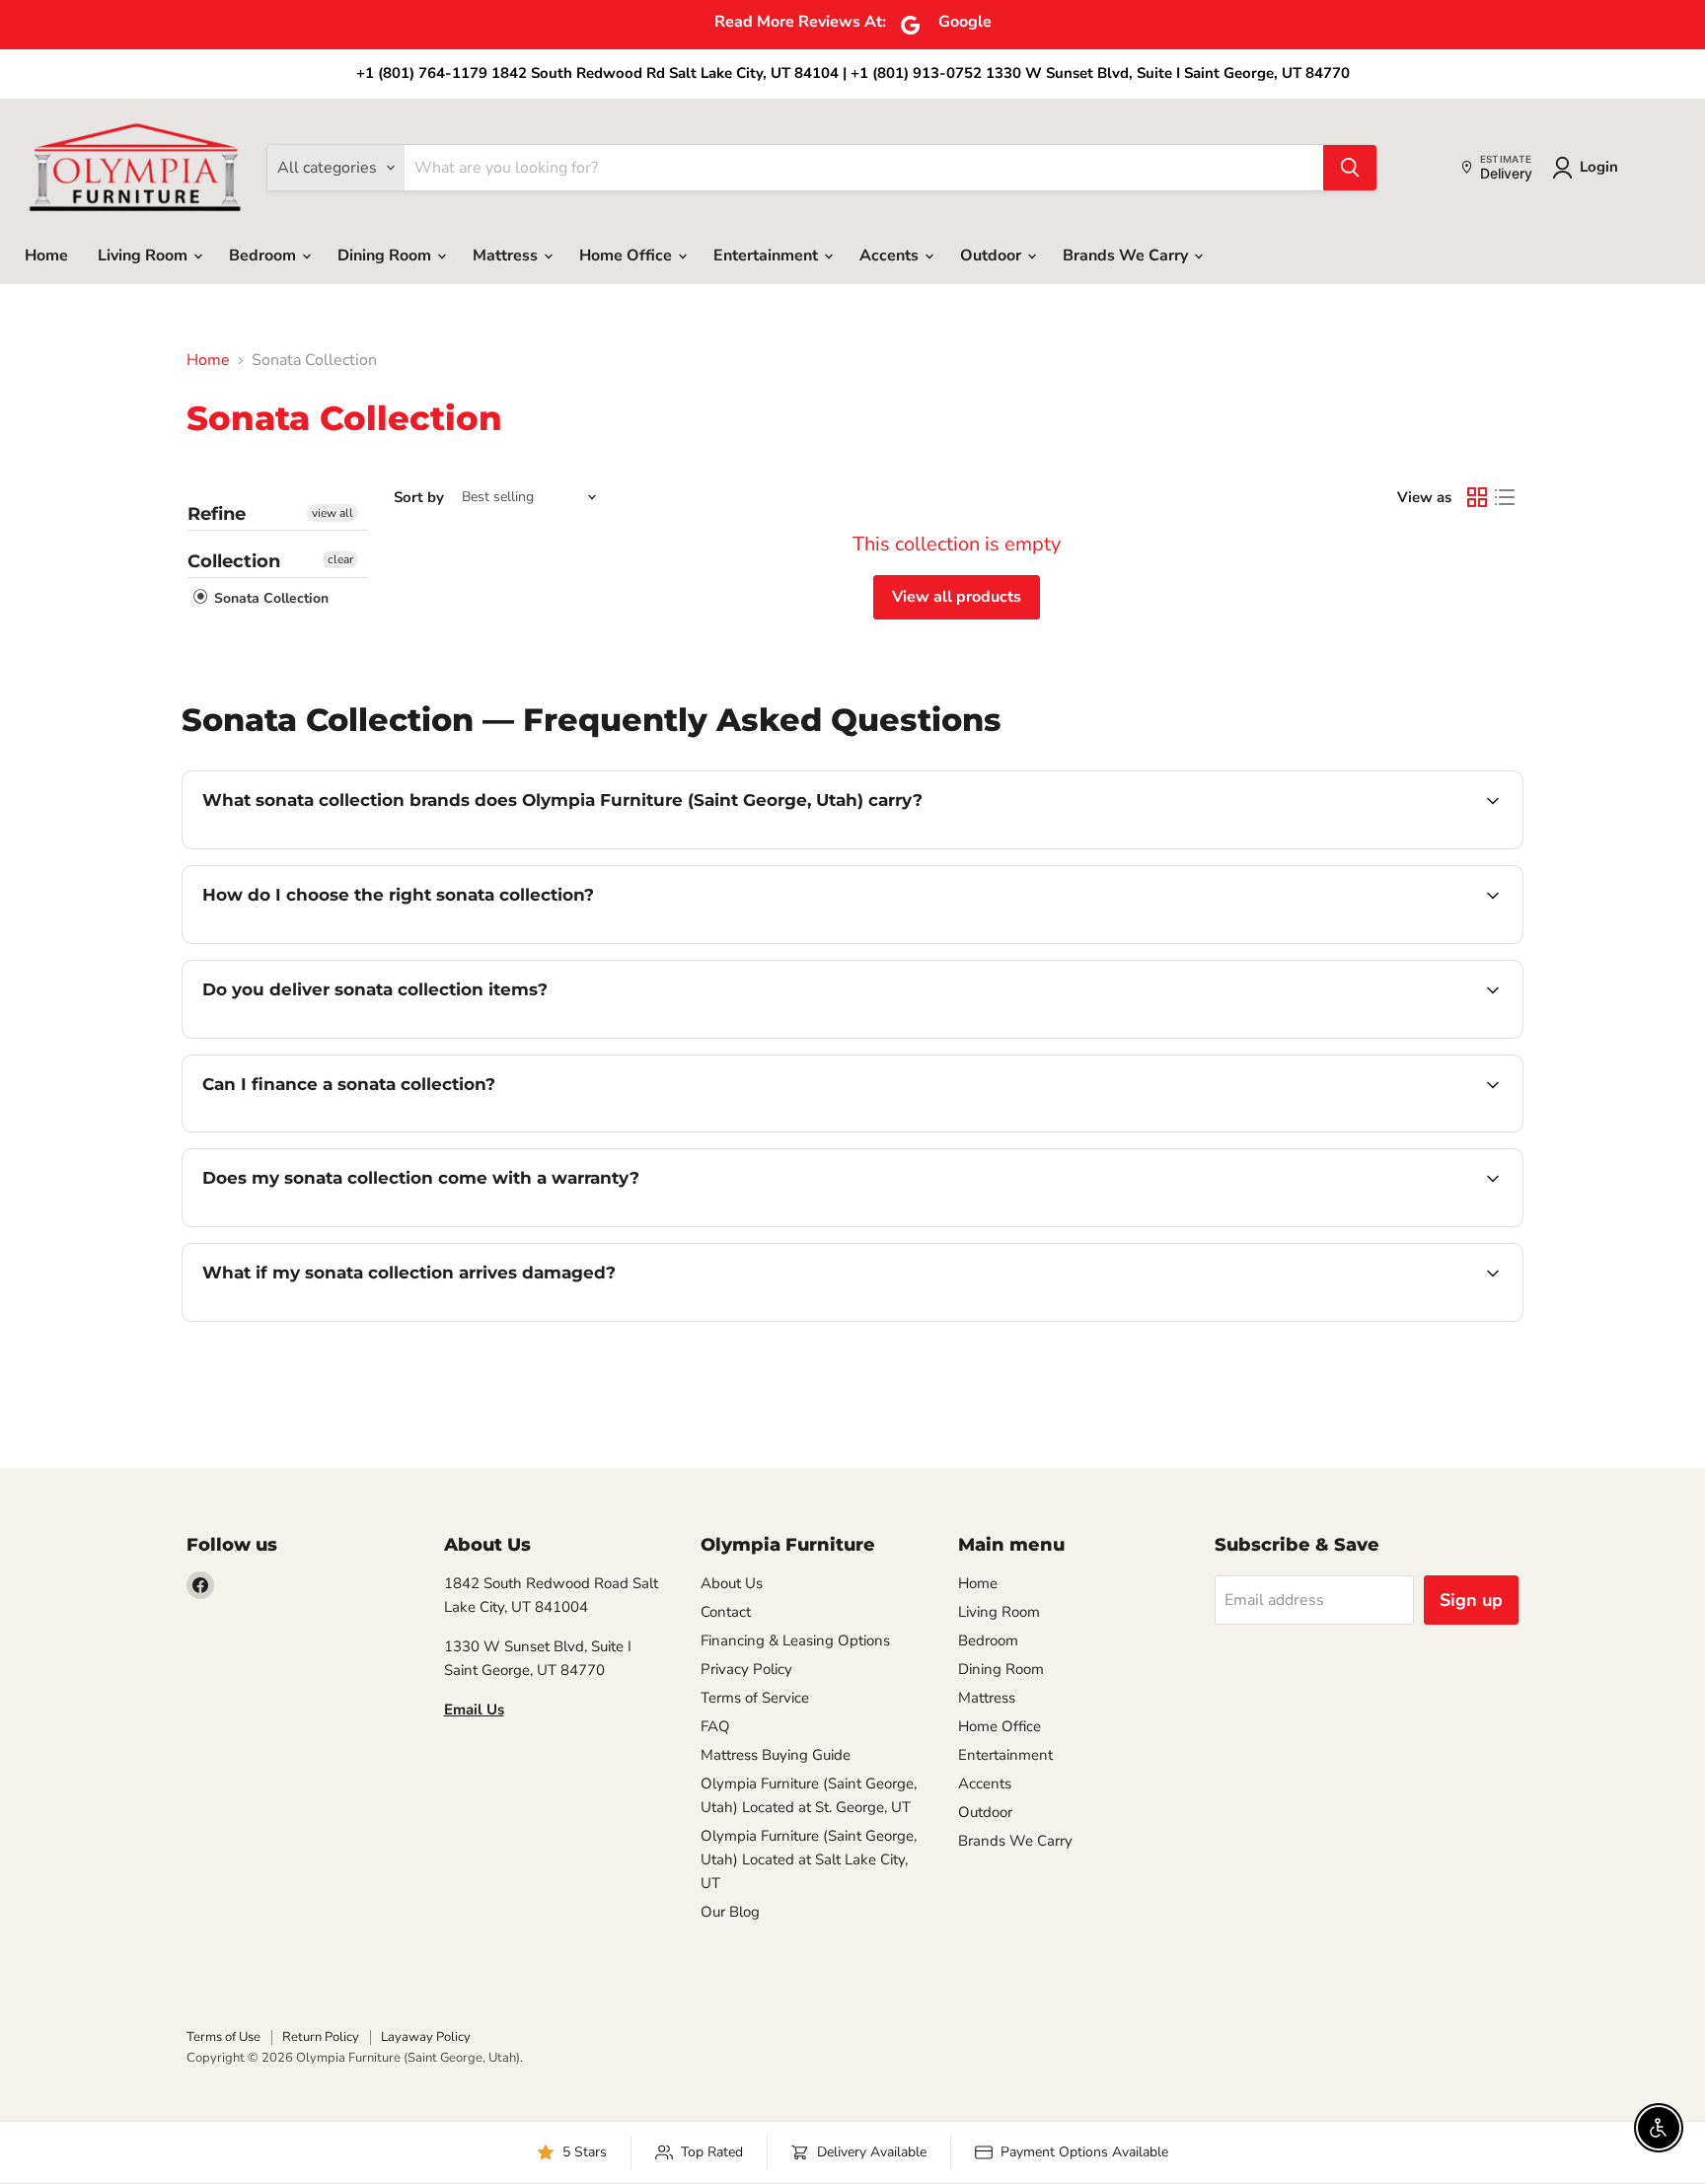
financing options (363, 1129)
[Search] (1350, 168)
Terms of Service (755, 1698)
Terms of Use (223, 2037)
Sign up (1471, 1600)
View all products (957, 597)
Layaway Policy (426, 2037)
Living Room (145, 255)
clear (340, 559)
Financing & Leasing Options (795, 1640)
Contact (726, 1612)
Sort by (419, 498)
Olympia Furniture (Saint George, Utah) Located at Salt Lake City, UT (809, 1859)
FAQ (715, 1726)
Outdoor (993, 255)
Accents (891, 255)
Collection (234, 561)
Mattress (507, 255)
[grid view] (1477, 497)
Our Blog (730, 1912)
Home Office (628, 255)
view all (333, 513)
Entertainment (768, 255)
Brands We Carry (1127, 255)
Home (46, 255)
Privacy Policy (746, 1669)
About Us (732, 1583)
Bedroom (264, 255)
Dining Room (386, 255)
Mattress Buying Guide (776, 1755)
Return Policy (321, 2037)
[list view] (1505, 497)
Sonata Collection (269, 598)
